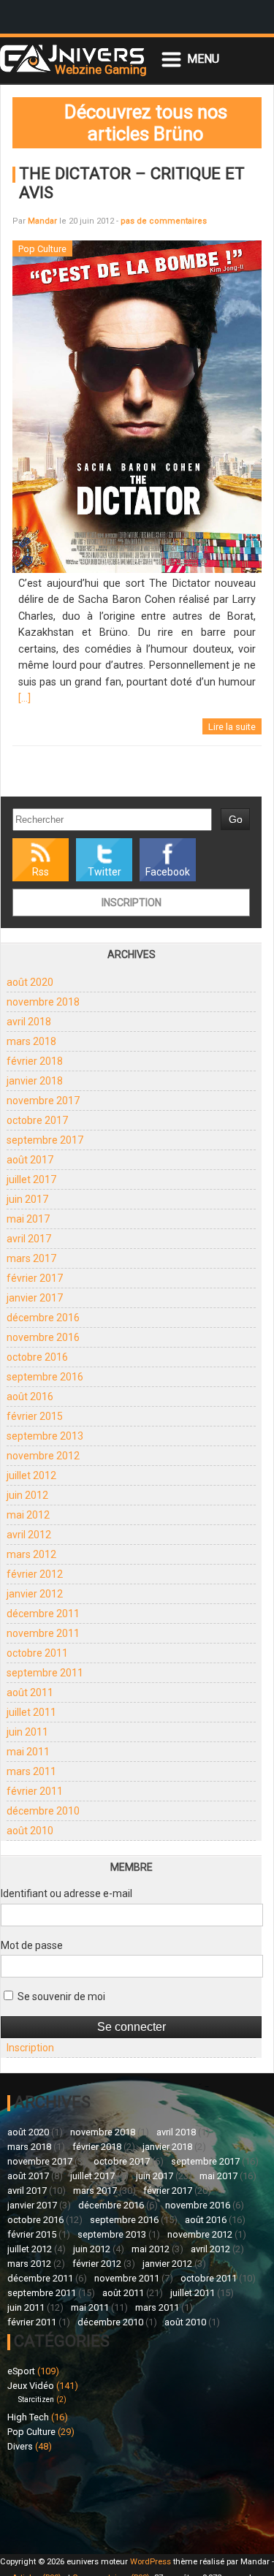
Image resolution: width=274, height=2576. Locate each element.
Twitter (104, 872)
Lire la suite (232, 727)
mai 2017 (28, 1219)
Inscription (132, 903)
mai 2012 (28, 1515)
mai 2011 (28, 1752)
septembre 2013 (45, 1436)
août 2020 (30, 982)
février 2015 (35, 1416)
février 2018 (35, 1061)
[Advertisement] (72, 2501)
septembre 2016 (45, 1377)
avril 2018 (29, 1022)
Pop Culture (31, 2432)
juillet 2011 (31, 1712)
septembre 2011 (45, 1673)
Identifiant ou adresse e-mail (66, 1893)
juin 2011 (27, 1732)
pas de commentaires (164, 221)
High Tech (28, 2417)
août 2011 (30, 1692)
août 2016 (30, 1397)
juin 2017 (27, 1199)
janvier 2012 (35, 1594)
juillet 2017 (31, 1179)
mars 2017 (31, 1258)
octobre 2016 (37, 1357)
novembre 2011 (43, 1633)
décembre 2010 (43, 1811)
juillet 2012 (31, 1475)
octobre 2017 (37, 1120)
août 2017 (30, 1160)
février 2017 (35, 1278)
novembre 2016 (43, 1337)
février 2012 (35, 1574)
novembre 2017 (43, 1101)
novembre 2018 (43, 1002)
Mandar (42, 221)
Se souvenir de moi (60, 1996)
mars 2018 (31, 1041)
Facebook (168, 872)
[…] (24, 698)
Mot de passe (32, 1945)
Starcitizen (36, 2400)
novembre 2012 (43, 1456)
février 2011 (35, 1791)
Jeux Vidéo (31, 2386)
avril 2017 (29, 1239)
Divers (20, 2446)
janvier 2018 (35, 1081)
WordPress (151, 2562)
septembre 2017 (45, 1140)
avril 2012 (29, 1535)
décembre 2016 (43, 1318)
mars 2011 (31, 1771)
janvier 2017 (35, 1298)
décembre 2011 (43, 1614)
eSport (21, 2371)
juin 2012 (27, 1495)
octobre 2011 (37, 1653)
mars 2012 (31, 1554)
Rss (41, 872)
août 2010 (30, 1831)
